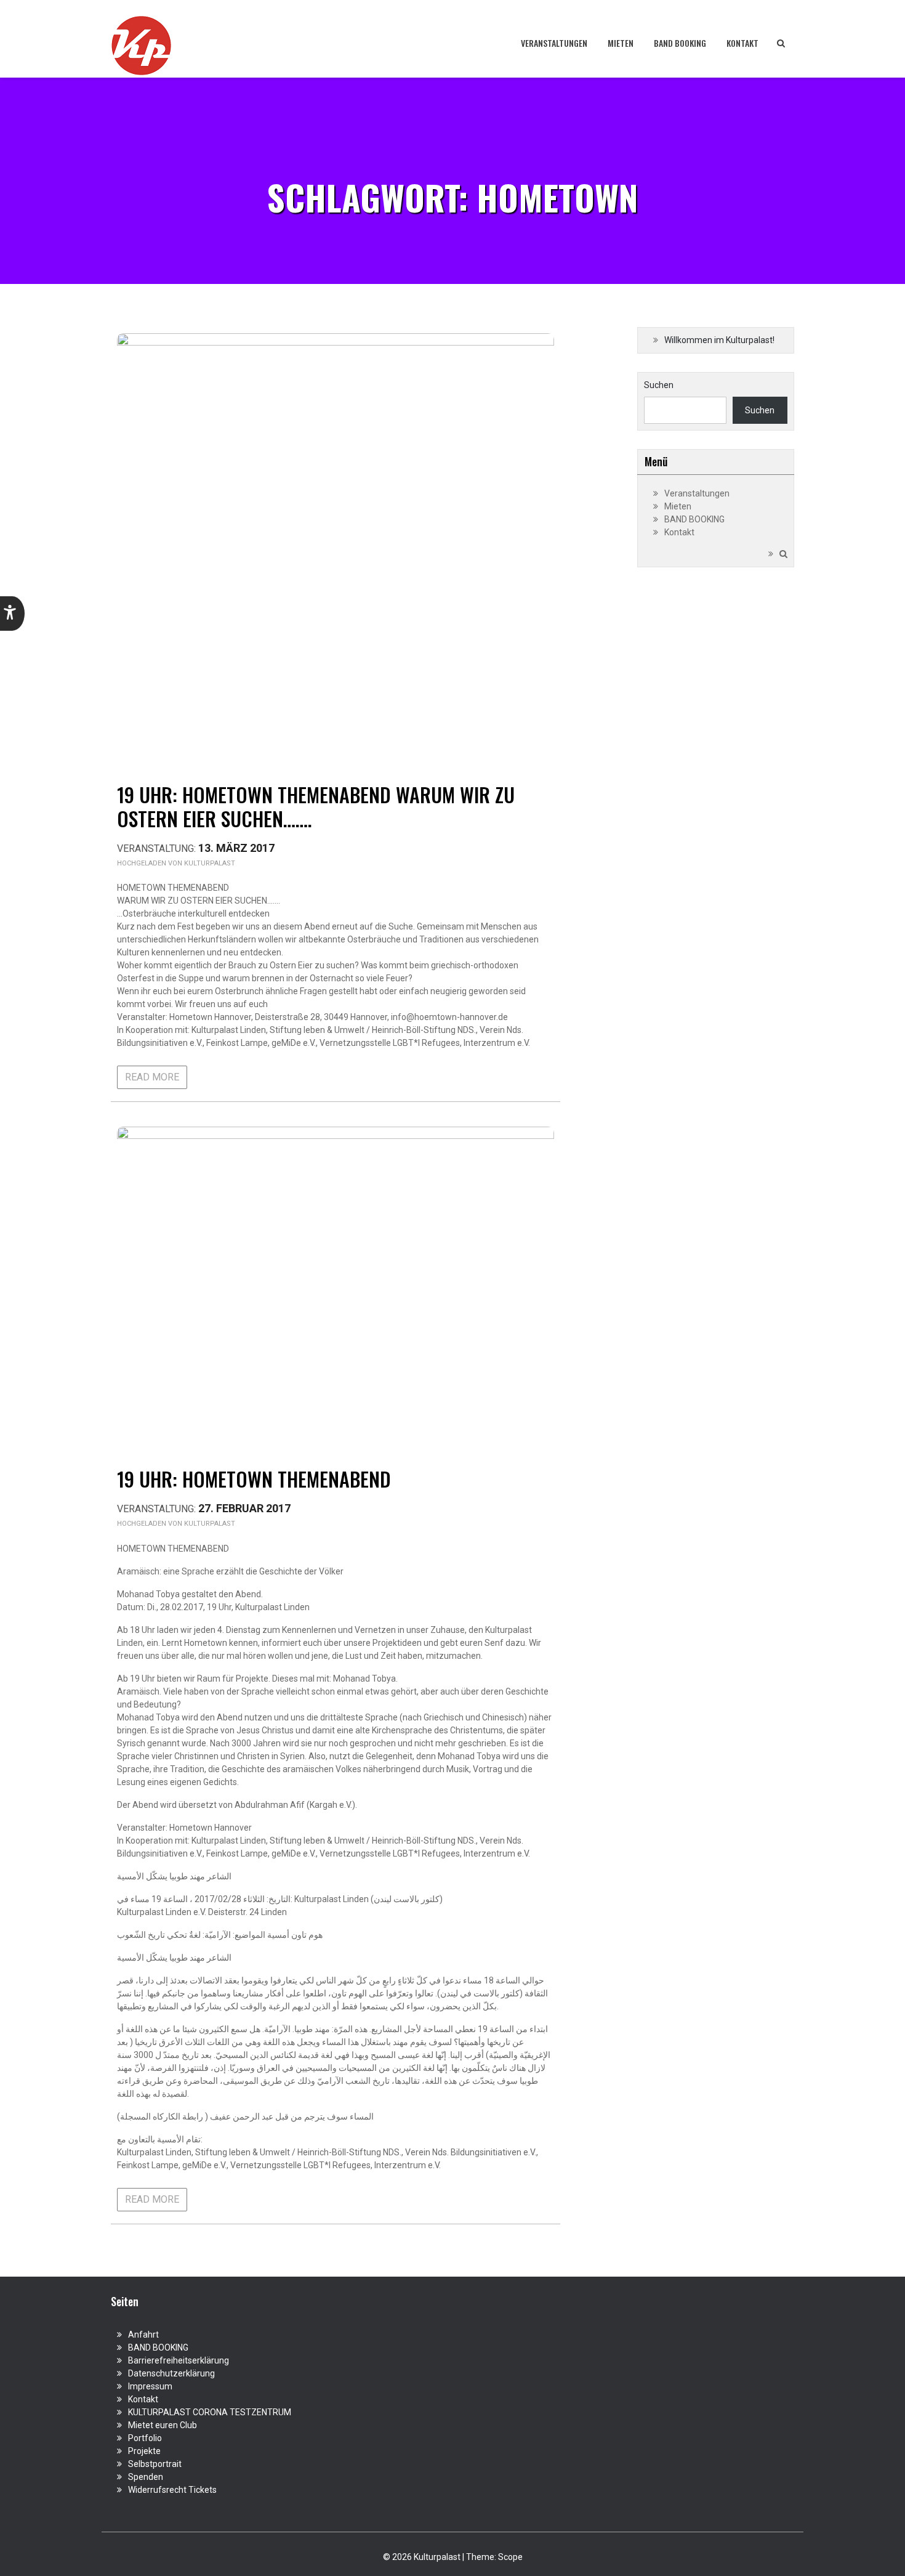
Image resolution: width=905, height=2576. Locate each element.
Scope (510, 2557)
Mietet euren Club (163, 2425)
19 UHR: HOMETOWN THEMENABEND (254, 1479)
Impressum (150, 2386)
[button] (12, 614)
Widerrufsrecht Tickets (172, 2490)
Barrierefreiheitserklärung (179, 2360)
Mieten (621, 43)
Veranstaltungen (554, 43)
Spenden (146, 2477)
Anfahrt (143, 2335)
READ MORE (152, 1077)
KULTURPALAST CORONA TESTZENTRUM (210, 2412)
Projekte (144, 2451)
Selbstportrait (155, 2464)
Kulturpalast (210, 863)
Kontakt (742, 43)
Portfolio (145, 2438)
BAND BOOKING (680, 43)
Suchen (659, 385)
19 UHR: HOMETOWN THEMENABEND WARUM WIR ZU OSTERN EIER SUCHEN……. (316, 806)
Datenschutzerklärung (171, 2373)
